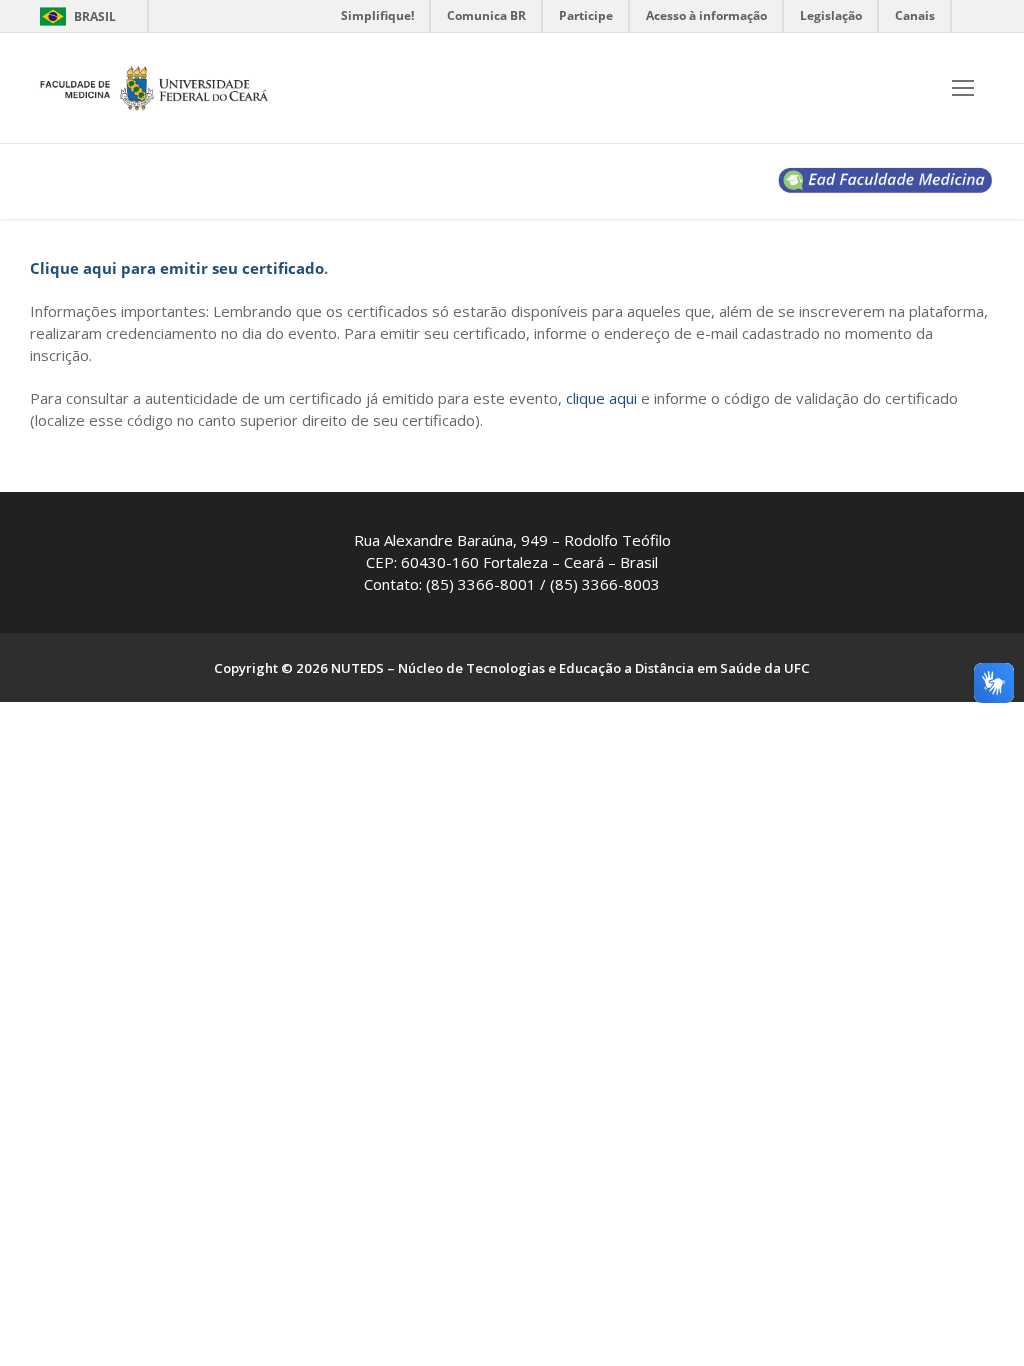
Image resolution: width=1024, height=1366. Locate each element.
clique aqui (601, 398)
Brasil (95, 16)
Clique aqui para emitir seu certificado (177, 268)
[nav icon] (963, 88)
